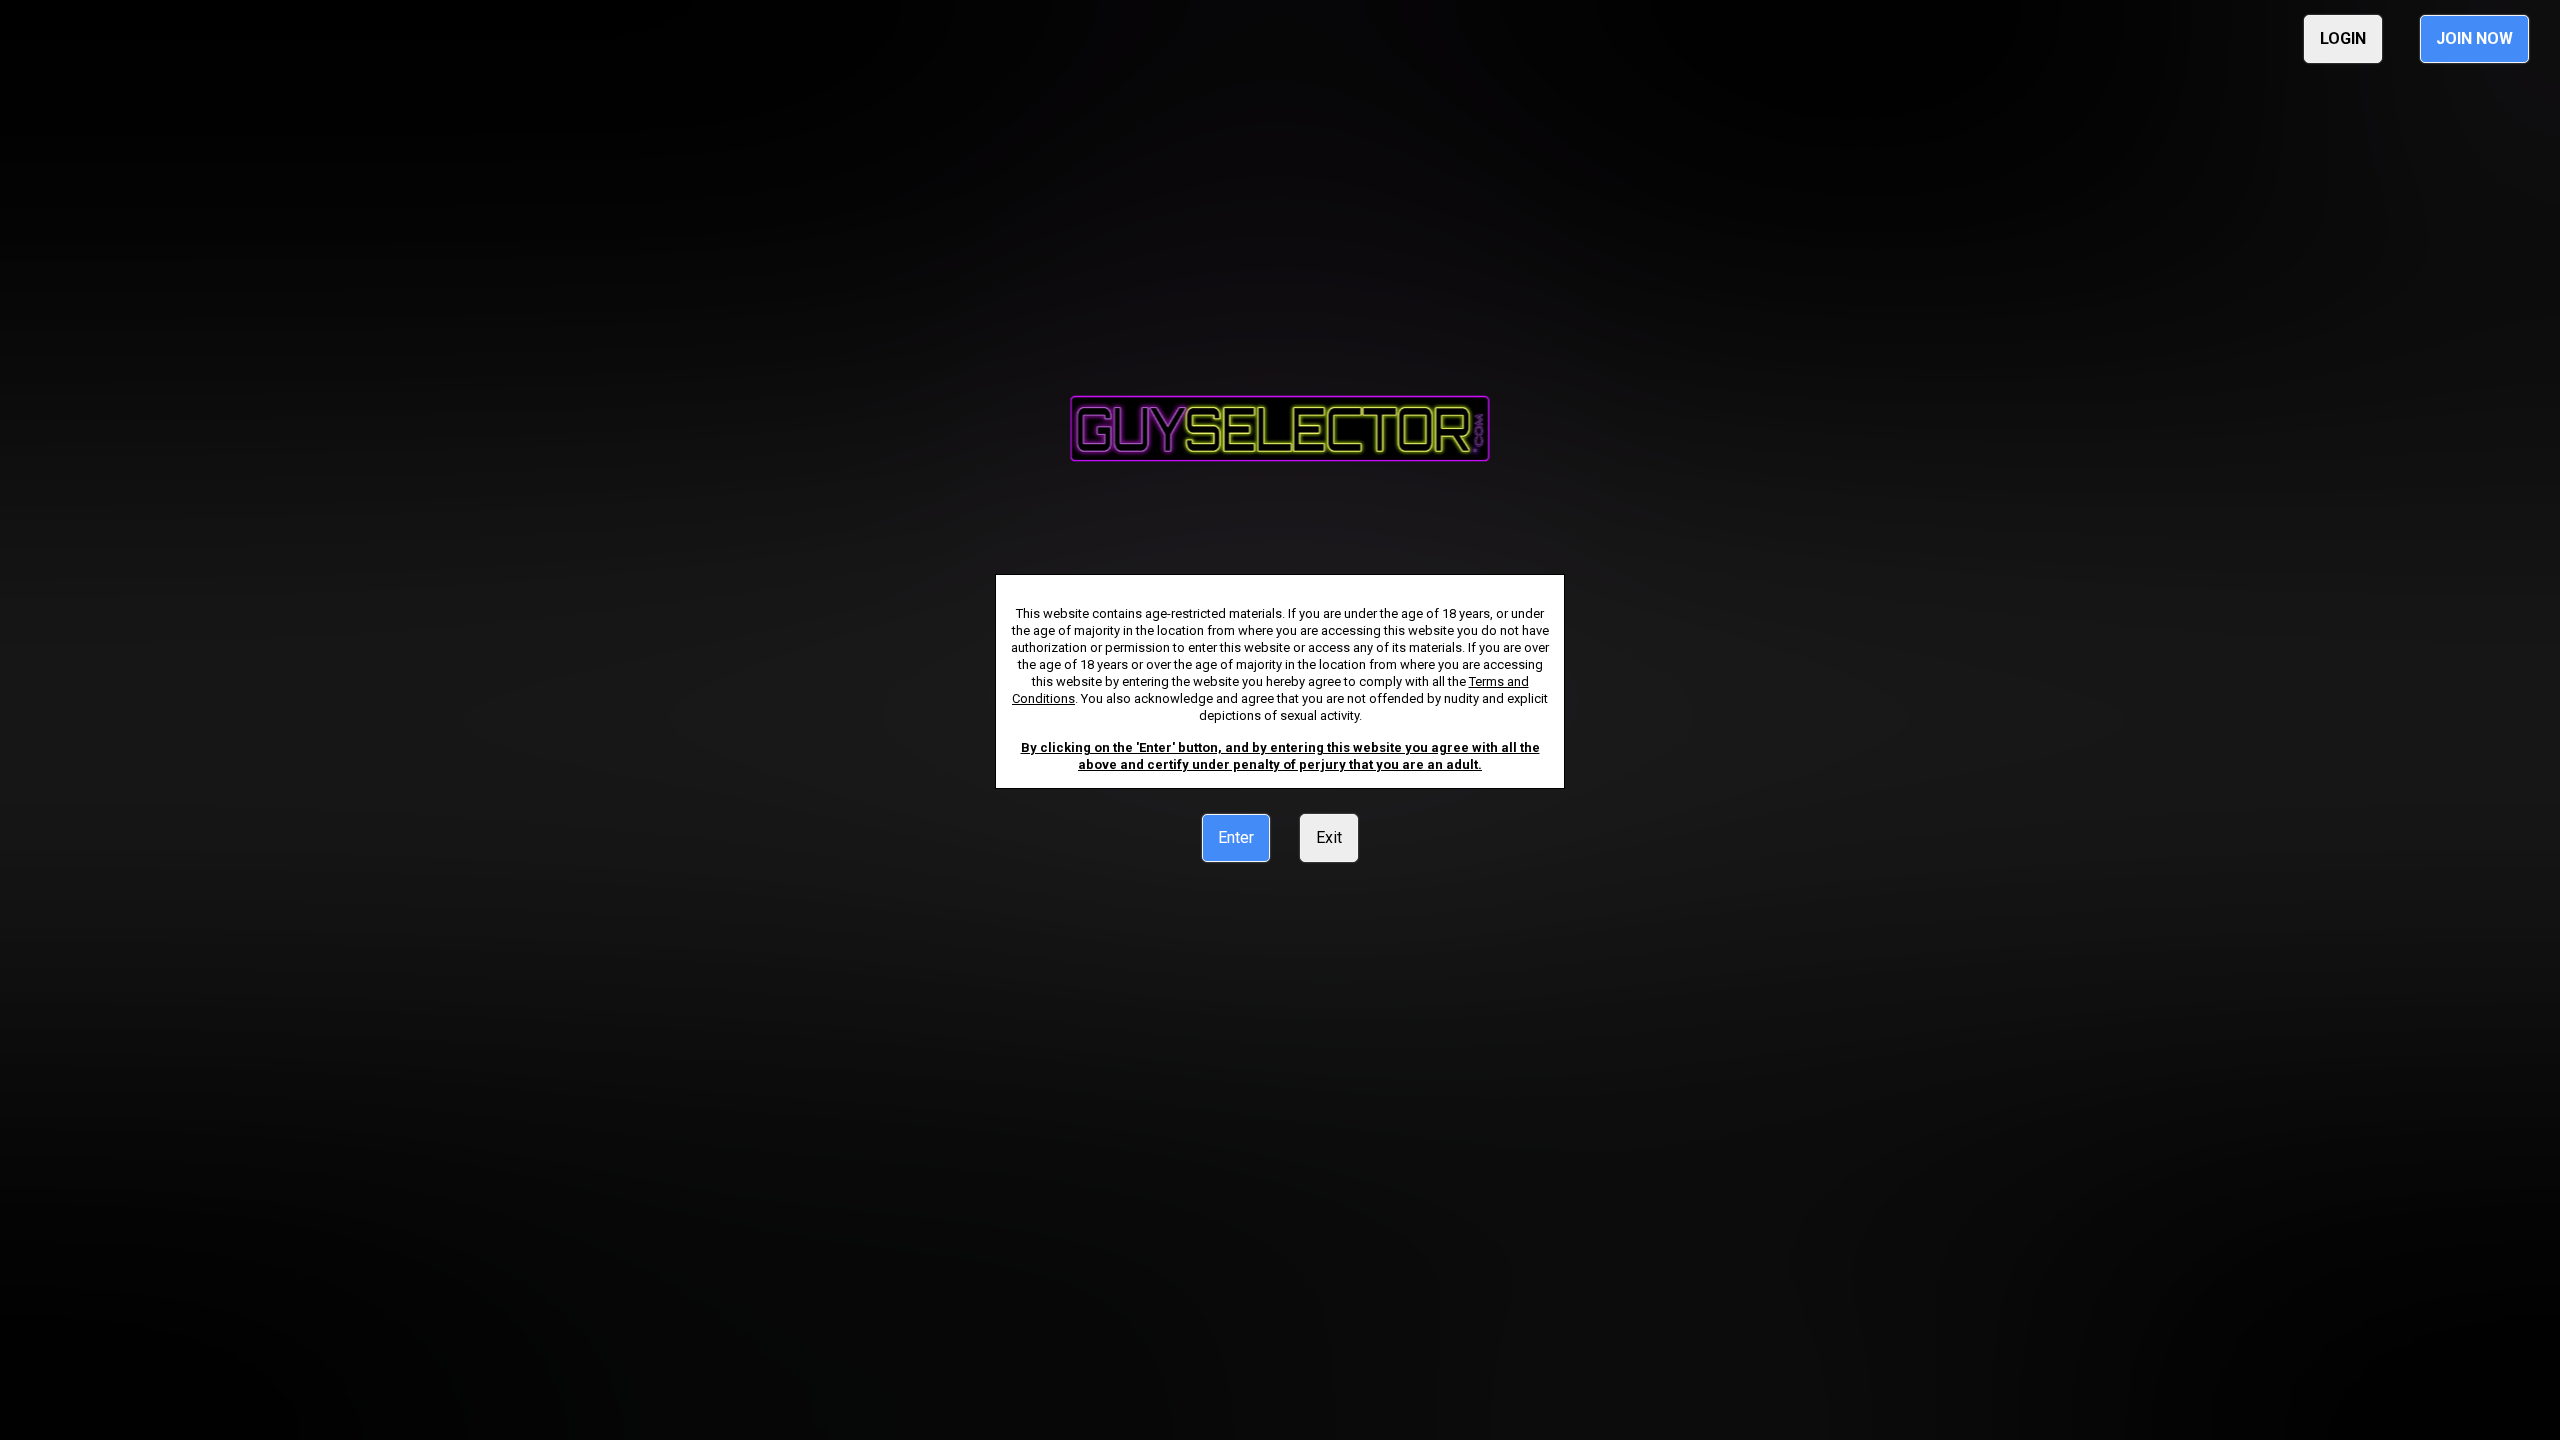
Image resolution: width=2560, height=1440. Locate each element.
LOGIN (2343, 38)
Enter (1236, 837)
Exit (1329, 837)
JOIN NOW (2474, 38)
